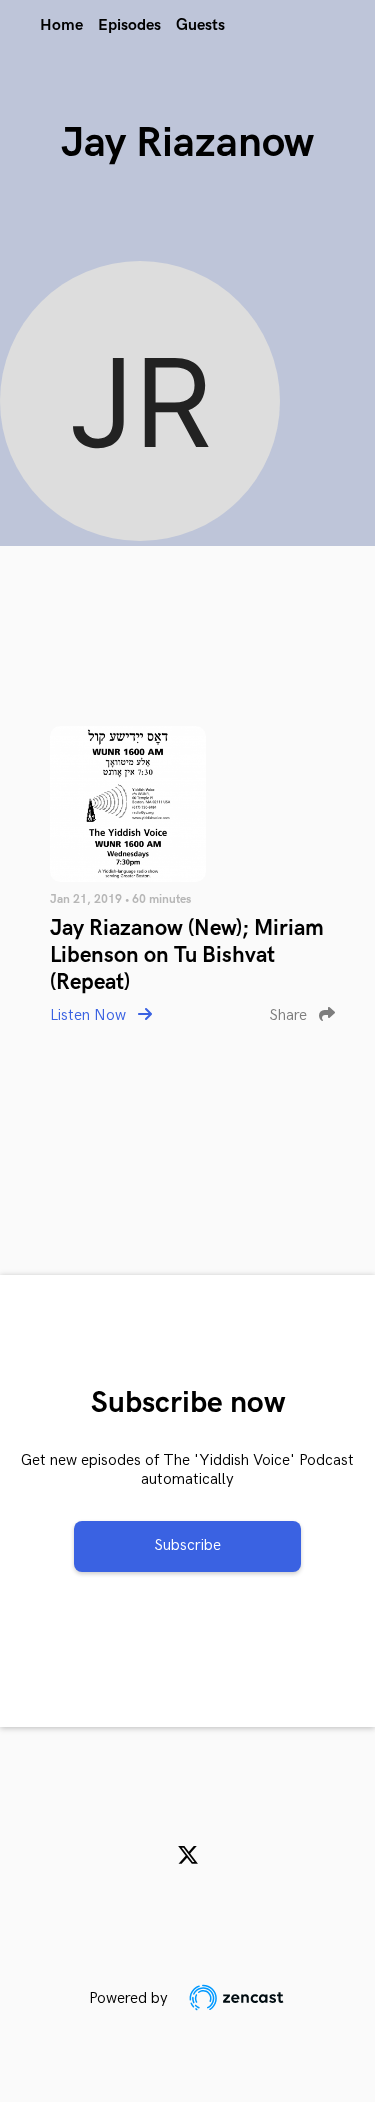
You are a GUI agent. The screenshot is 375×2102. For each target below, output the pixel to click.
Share (290, 1015)
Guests (200, 25)
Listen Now (90, 1015)
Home (61, 25)
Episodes (129, 25)
